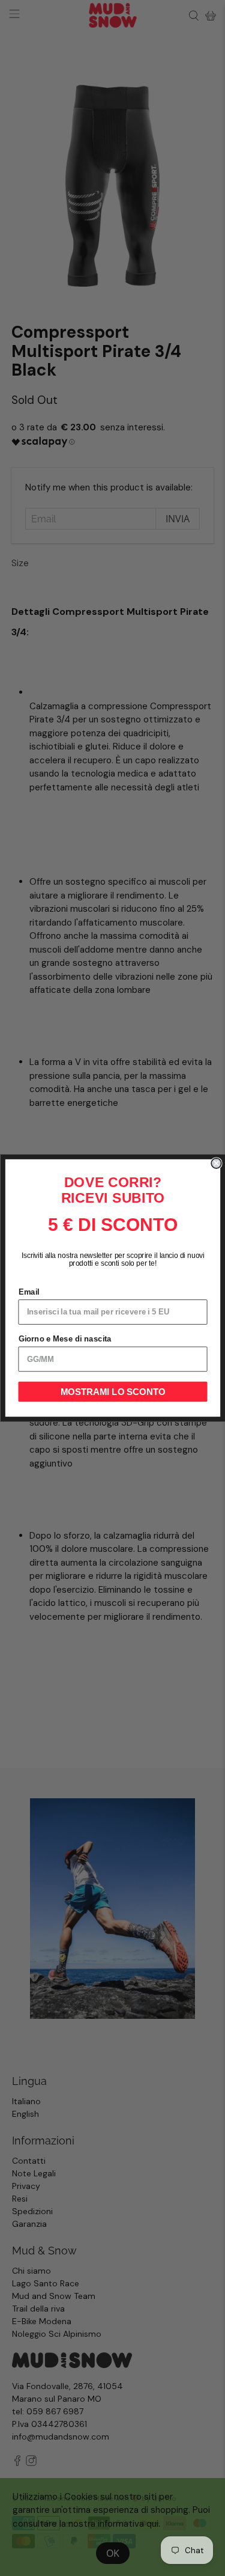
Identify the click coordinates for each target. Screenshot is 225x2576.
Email (28, 1292)
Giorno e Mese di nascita (64, 1339)
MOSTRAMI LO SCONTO (112, 1392)
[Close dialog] (216, 1163)
